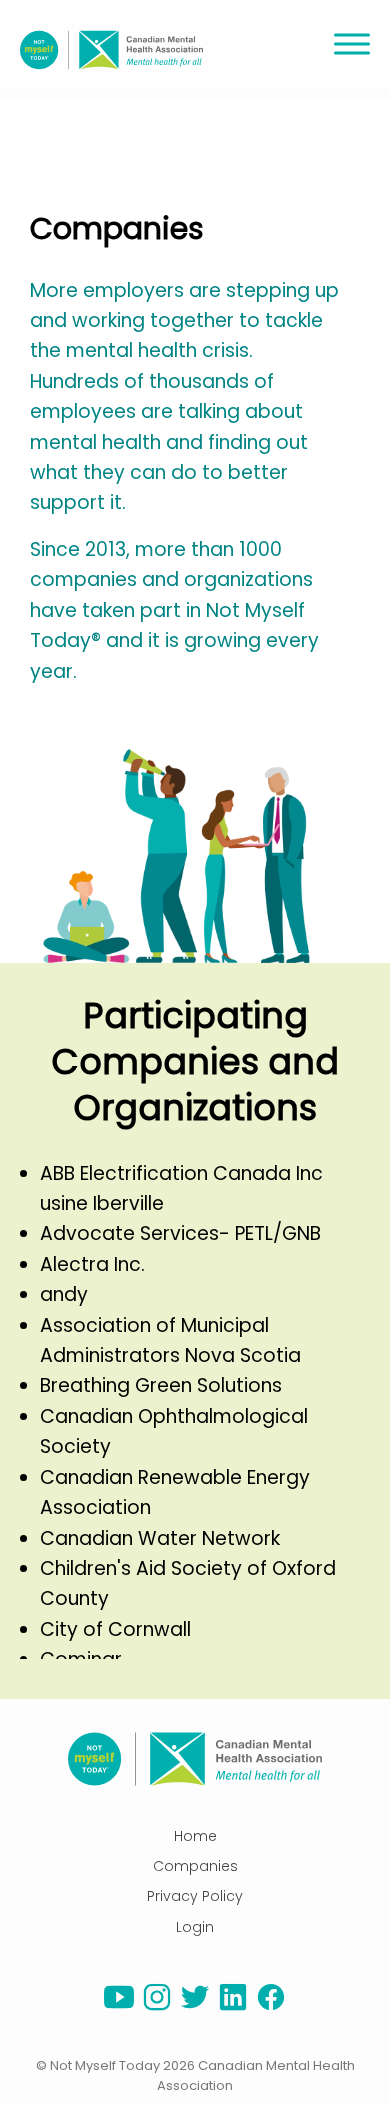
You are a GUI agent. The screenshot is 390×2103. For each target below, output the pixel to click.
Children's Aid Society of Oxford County (188, 1583)
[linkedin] (233, 2007)
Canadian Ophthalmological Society (174, 1431)
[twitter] (195, 2007)
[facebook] (271, 2007)
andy (64, 1294)
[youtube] (119, 2007)
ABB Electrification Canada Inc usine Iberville (181, 1188)
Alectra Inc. (92, 1264)
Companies (195, 1866)
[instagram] (157, 2007)
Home (195, 1836)
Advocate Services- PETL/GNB (180, 1233)
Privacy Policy (195, 1896)
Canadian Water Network (160, 1538)
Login (195, 1927)
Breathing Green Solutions (161, 1385)
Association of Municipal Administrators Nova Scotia (170, 1340)
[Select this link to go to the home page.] (195, 1759)
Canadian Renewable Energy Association (175, 1492)
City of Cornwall (115, 1629)
